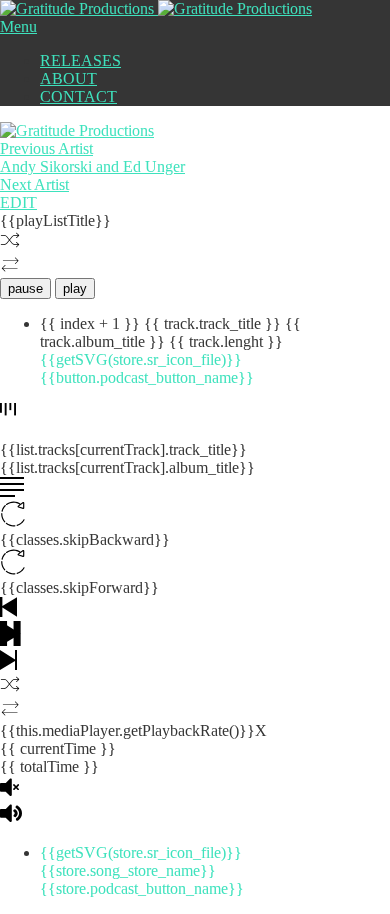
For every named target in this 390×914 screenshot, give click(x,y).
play (75, 288)
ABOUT (68, 78)
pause (25, 288)
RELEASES (80, 60)
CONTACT (78, 96)
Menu (18, 26)
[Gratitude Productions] (156, 8)
